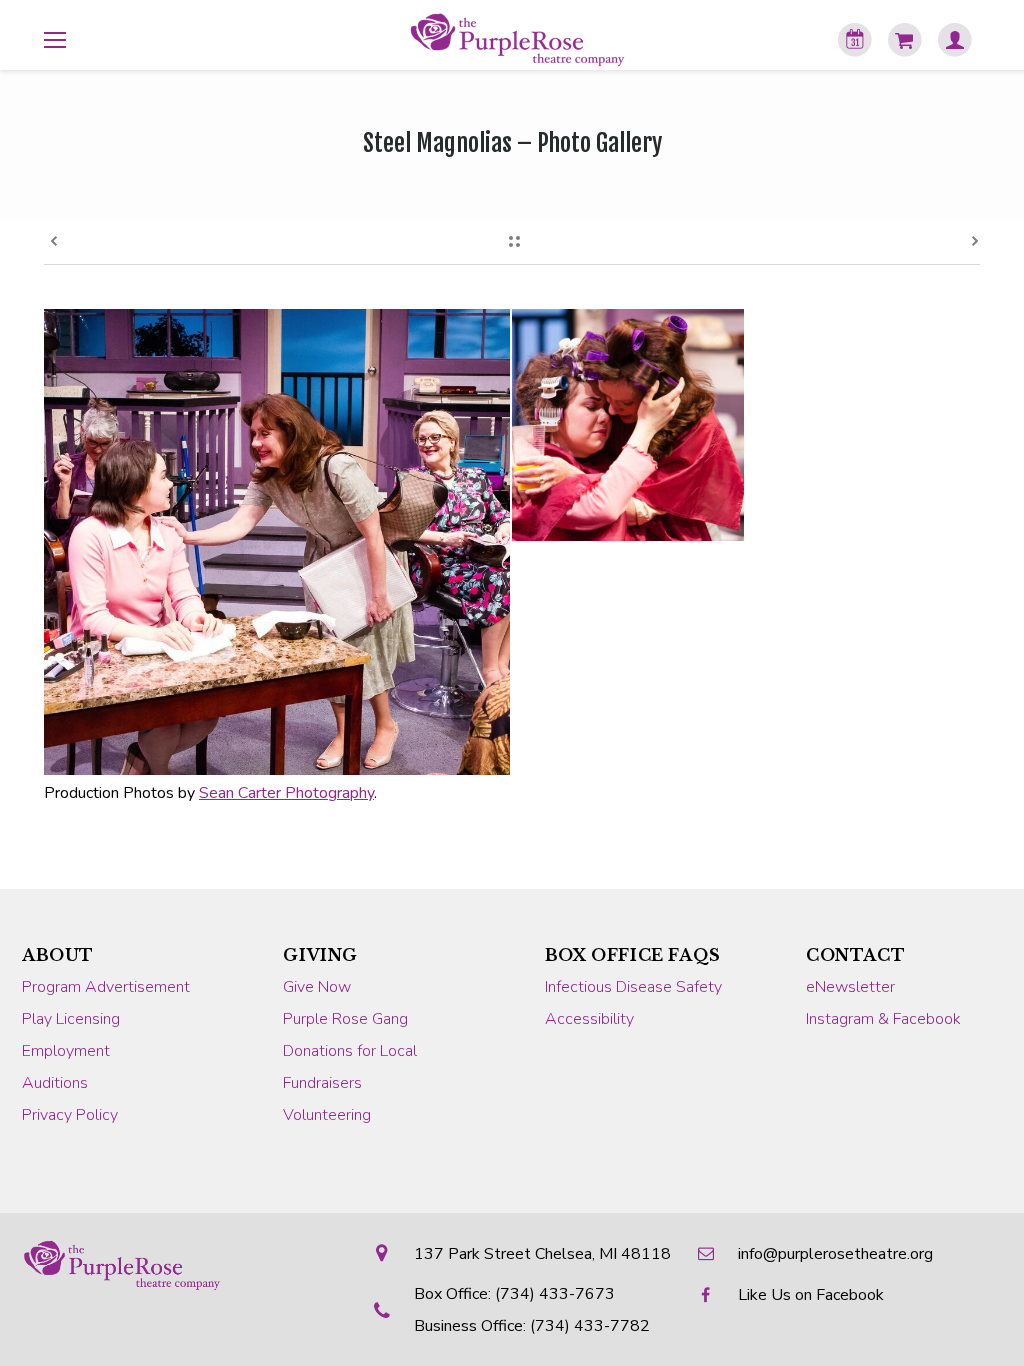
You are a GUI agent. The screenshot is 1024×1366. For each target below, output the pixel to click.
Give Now (317, 987)
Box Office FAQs (633, 955)
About (58, 955)
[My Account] (955, 40)
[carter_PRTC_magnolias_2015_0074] (863, 426)
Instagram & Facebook (883, 1019)
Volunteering (327, 1115)
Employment (66, 1051)
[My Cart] (905, 40)
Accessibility (589, 1019)
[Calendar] (855, 40)
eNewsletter (850, 987)
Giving (320, 955)
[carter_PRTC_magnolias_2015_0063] (629, 426)
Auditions (55, 1083)
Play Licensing (71, 1019)
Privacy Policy (70, 1115)
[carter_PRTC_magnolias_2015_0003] (629, 660)
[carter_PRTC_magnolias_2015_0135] (278, 542)
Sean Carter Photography (286, 793)
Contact (855, 955)
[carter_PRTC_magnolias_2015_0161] (863, 660)
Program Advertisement (106, 987)
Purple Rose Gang (345, 1019)
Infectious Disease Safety (633, 987)
